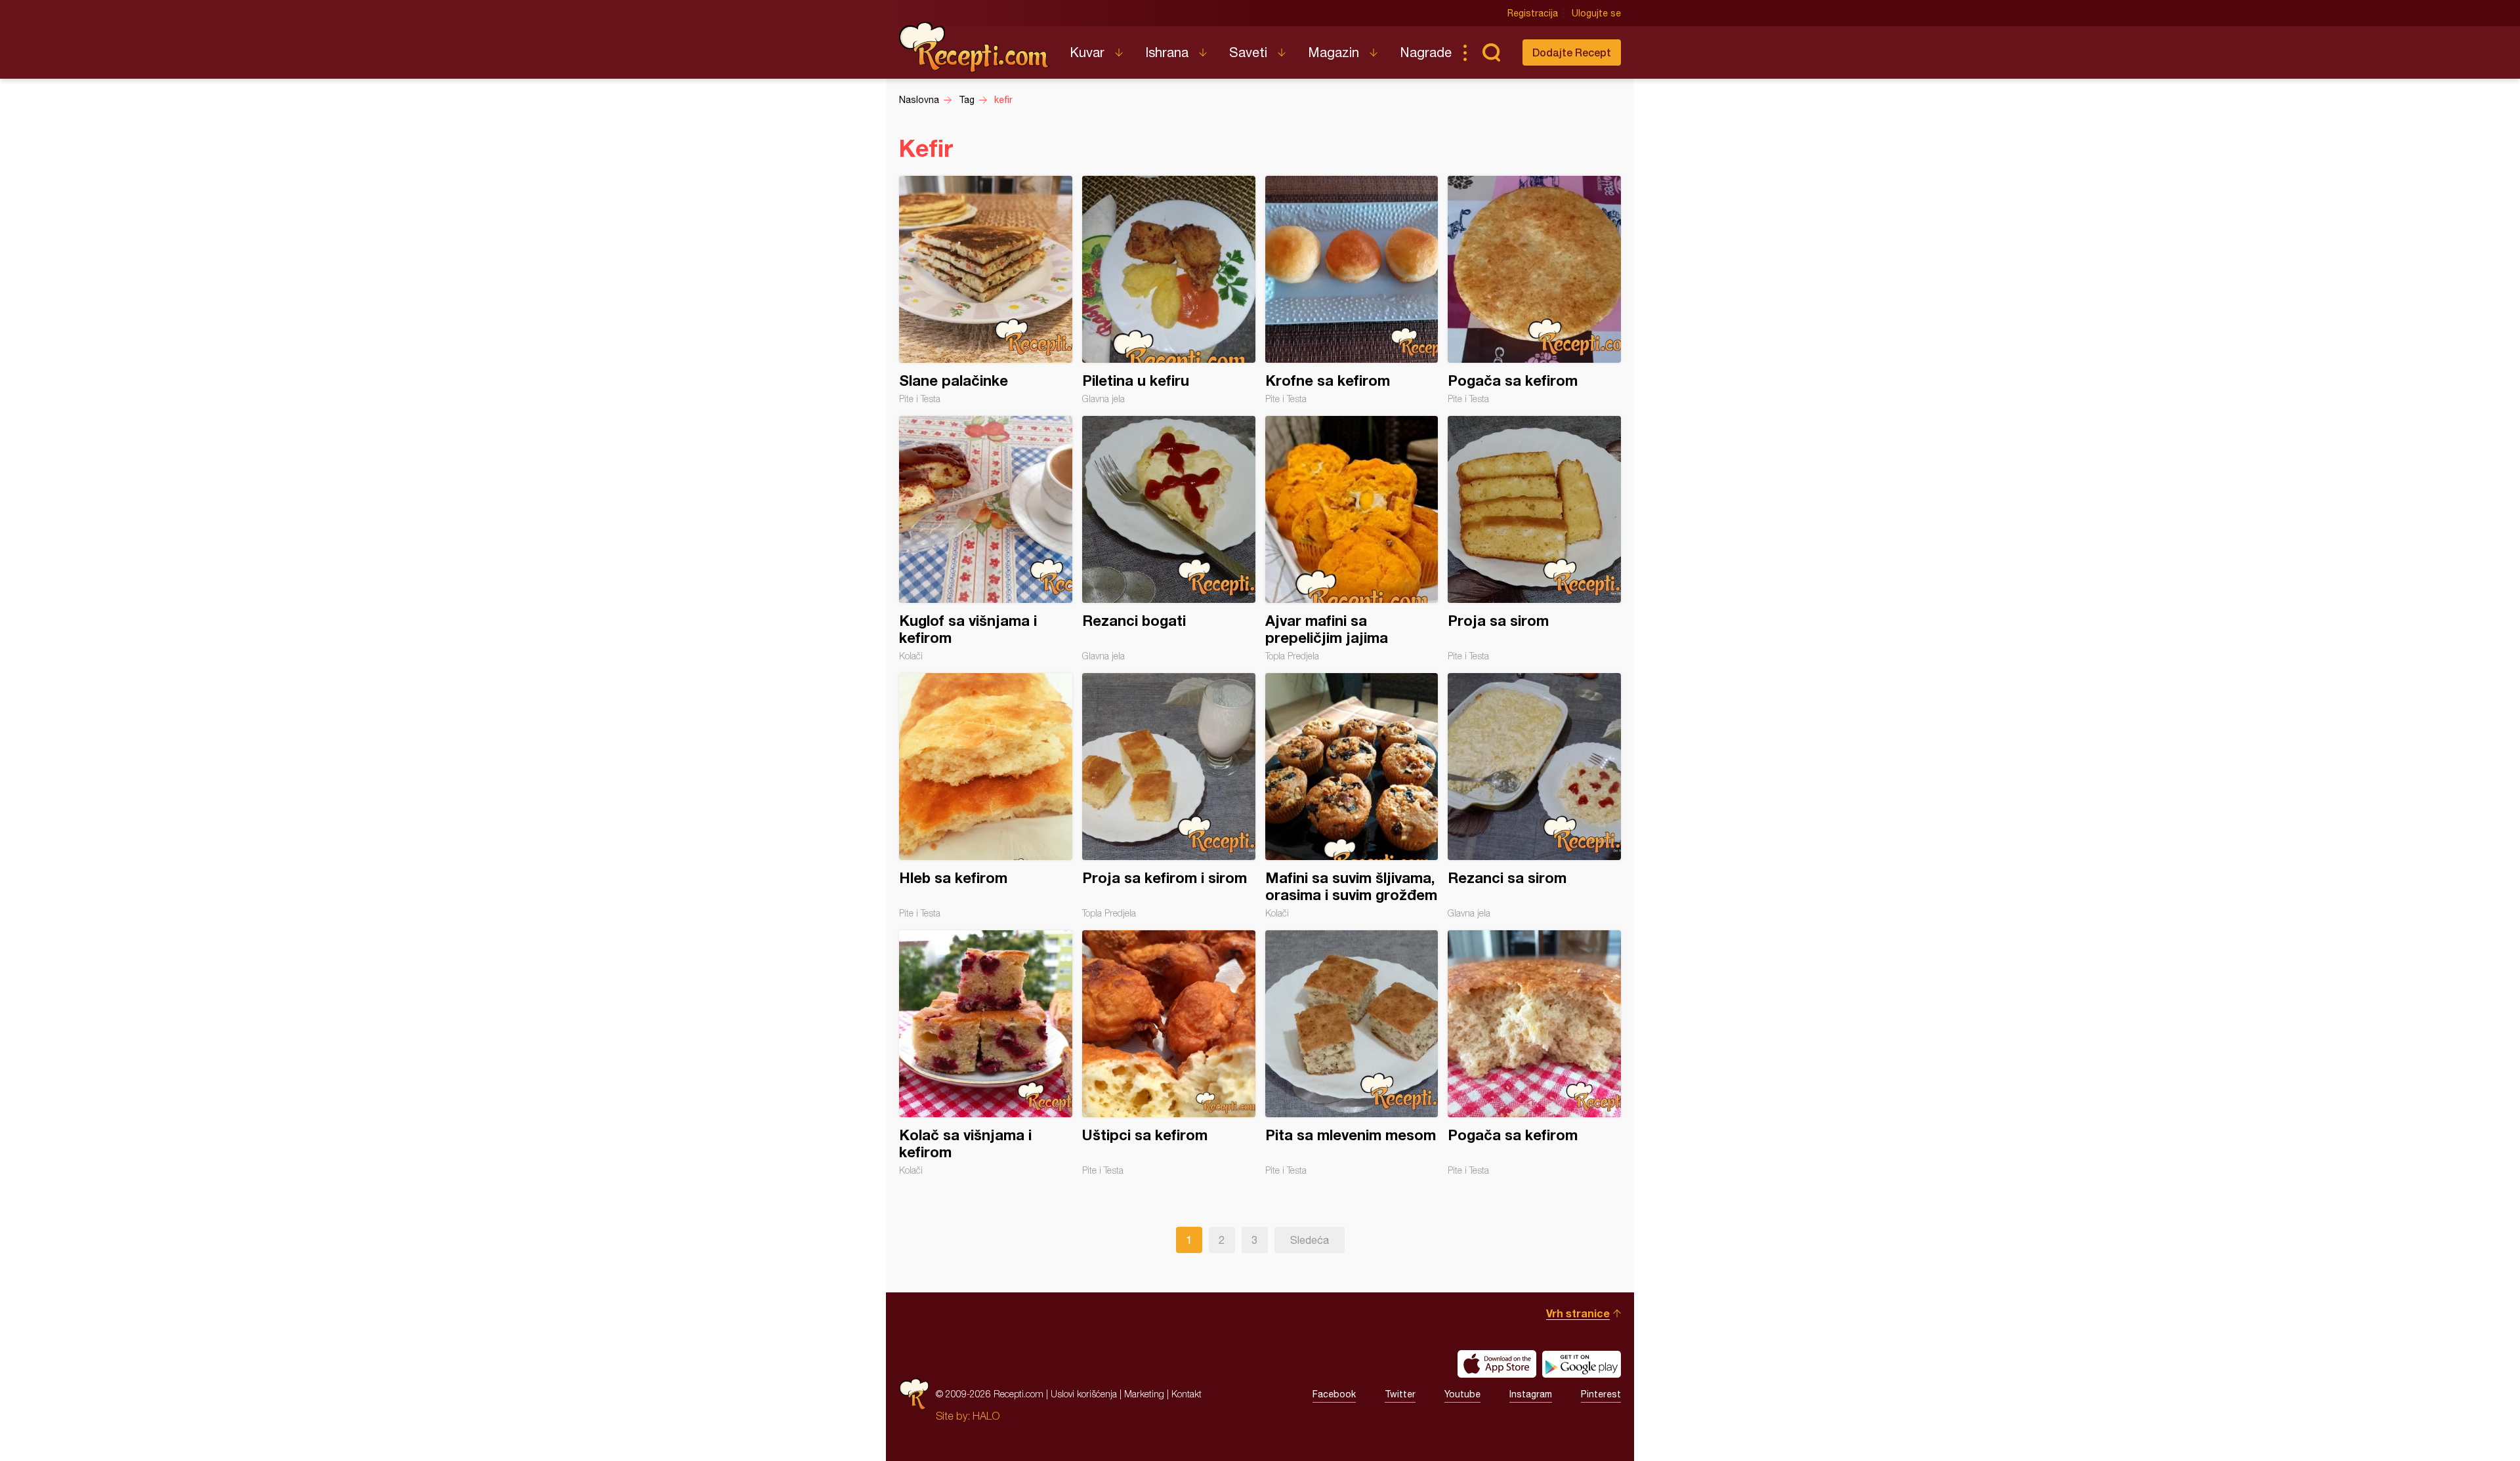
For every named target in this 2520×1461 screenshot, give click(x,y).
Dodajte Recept (1572, 52)
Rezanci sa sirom (1534, 796)
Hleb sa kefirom (986, 796)
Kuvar (1087, 52)
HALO (986, 1416)
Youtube (1462, 1394)
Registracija (1533, 13)
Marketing (1144, 1394)
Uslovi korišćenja (1084, 1394)
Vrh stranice (1578, 1313)
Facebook (1334, 1394)
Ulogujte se (1596, 13)
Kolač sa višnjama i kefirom (986, 1053)
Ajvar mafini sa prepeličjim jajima (1352, 539)
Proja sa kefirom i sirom (1169, 796)
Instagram (1531, 1394)
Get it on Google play (1582, 1364)
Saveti (1248, 52)
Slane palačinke (986, 290)
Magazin (1333, 52)
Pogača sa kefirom (1534, 290)
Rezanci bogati (1169, 539)
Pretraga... (1491, 52)
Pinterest (1601, 1394)
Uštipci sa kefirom (1169, 1053)
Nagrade (1426, 52)
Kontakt (1186, 1394)
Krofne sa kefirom (1352, 290)
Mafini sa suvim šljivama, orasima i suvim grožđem (1352, 796)
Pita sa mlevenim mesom (1352, 1053)
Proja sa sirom (1534, 539)
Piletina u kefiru (1169, 290)
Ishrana (1167, 52)
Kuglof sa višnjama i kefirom (986, 539)
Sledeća (1310, 1240)
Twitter (1400, 1394)
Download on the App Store (1497, 1364)
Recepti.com (975, 47)
